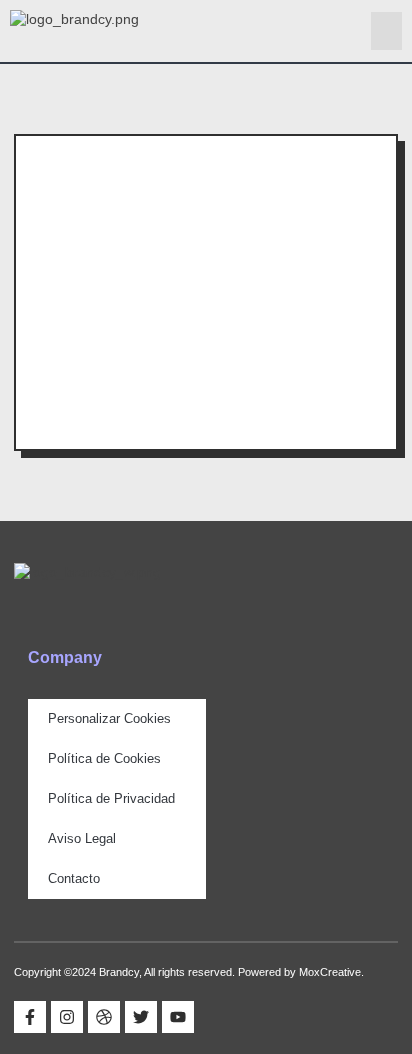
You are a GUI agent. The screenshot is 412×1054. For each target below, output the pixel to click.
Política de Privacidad (111, 798)
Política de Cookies (104, 758)
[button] (387, 31)
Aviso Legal (82, 838)
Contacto (74, 878)
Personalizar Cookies (109, 718)
